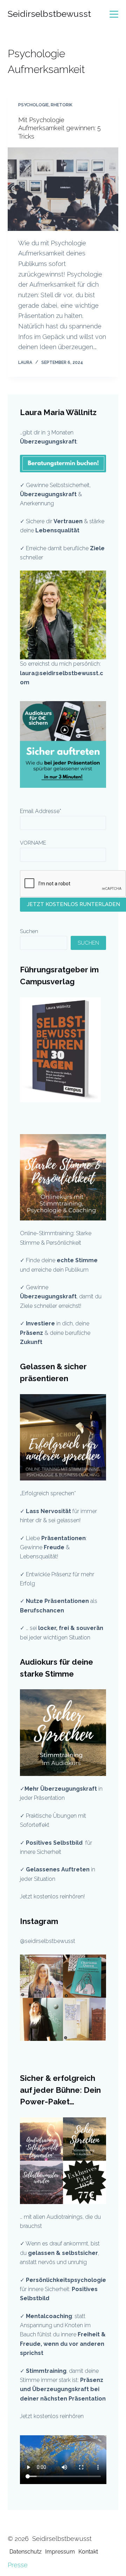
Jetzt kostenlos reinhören (52, 2416)
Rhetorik (62, 105)
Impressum (60, 2552)
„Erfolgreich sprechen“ (49, 1493)
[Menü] (114, 14)
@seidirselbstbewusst (48, 1941)
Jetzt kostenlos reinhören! (52, 1896)
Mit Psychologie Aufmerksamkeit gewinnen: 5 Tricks (59, 128)
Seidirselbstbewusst (49, 14)
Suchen (29, 931)
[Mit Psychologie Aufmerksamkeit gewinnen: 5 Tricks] (63, 189)
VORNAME (33, 843)
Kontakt (88, 2552)
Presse (18, 2565)
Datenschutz (26, 2552)
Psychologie (33, 105)
